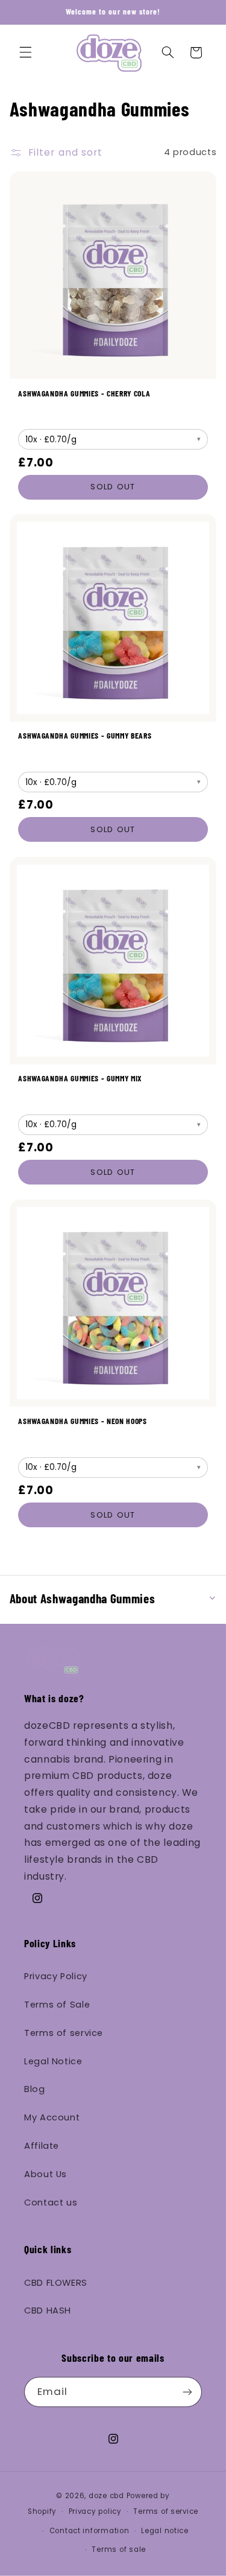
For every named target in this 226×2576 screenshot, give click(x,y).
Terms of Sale (57, 2005)
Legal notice (165, 2531)
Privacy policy (95, 2511)
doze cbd (106, 2496)
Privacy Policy (56, 1976)
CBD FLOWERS (56, 2283)
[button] (25, 52)
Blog (35, 2089)
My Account (52, 2117)
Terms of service (64, 2033)
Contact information (89, 2531)
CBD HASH (48, 2310)
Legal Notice (53, 2061)
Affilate (42, 2146)
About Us (46, 2174)
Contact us (51, 2202)
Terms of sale (119, 2549)
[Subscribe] (187, 2392)
